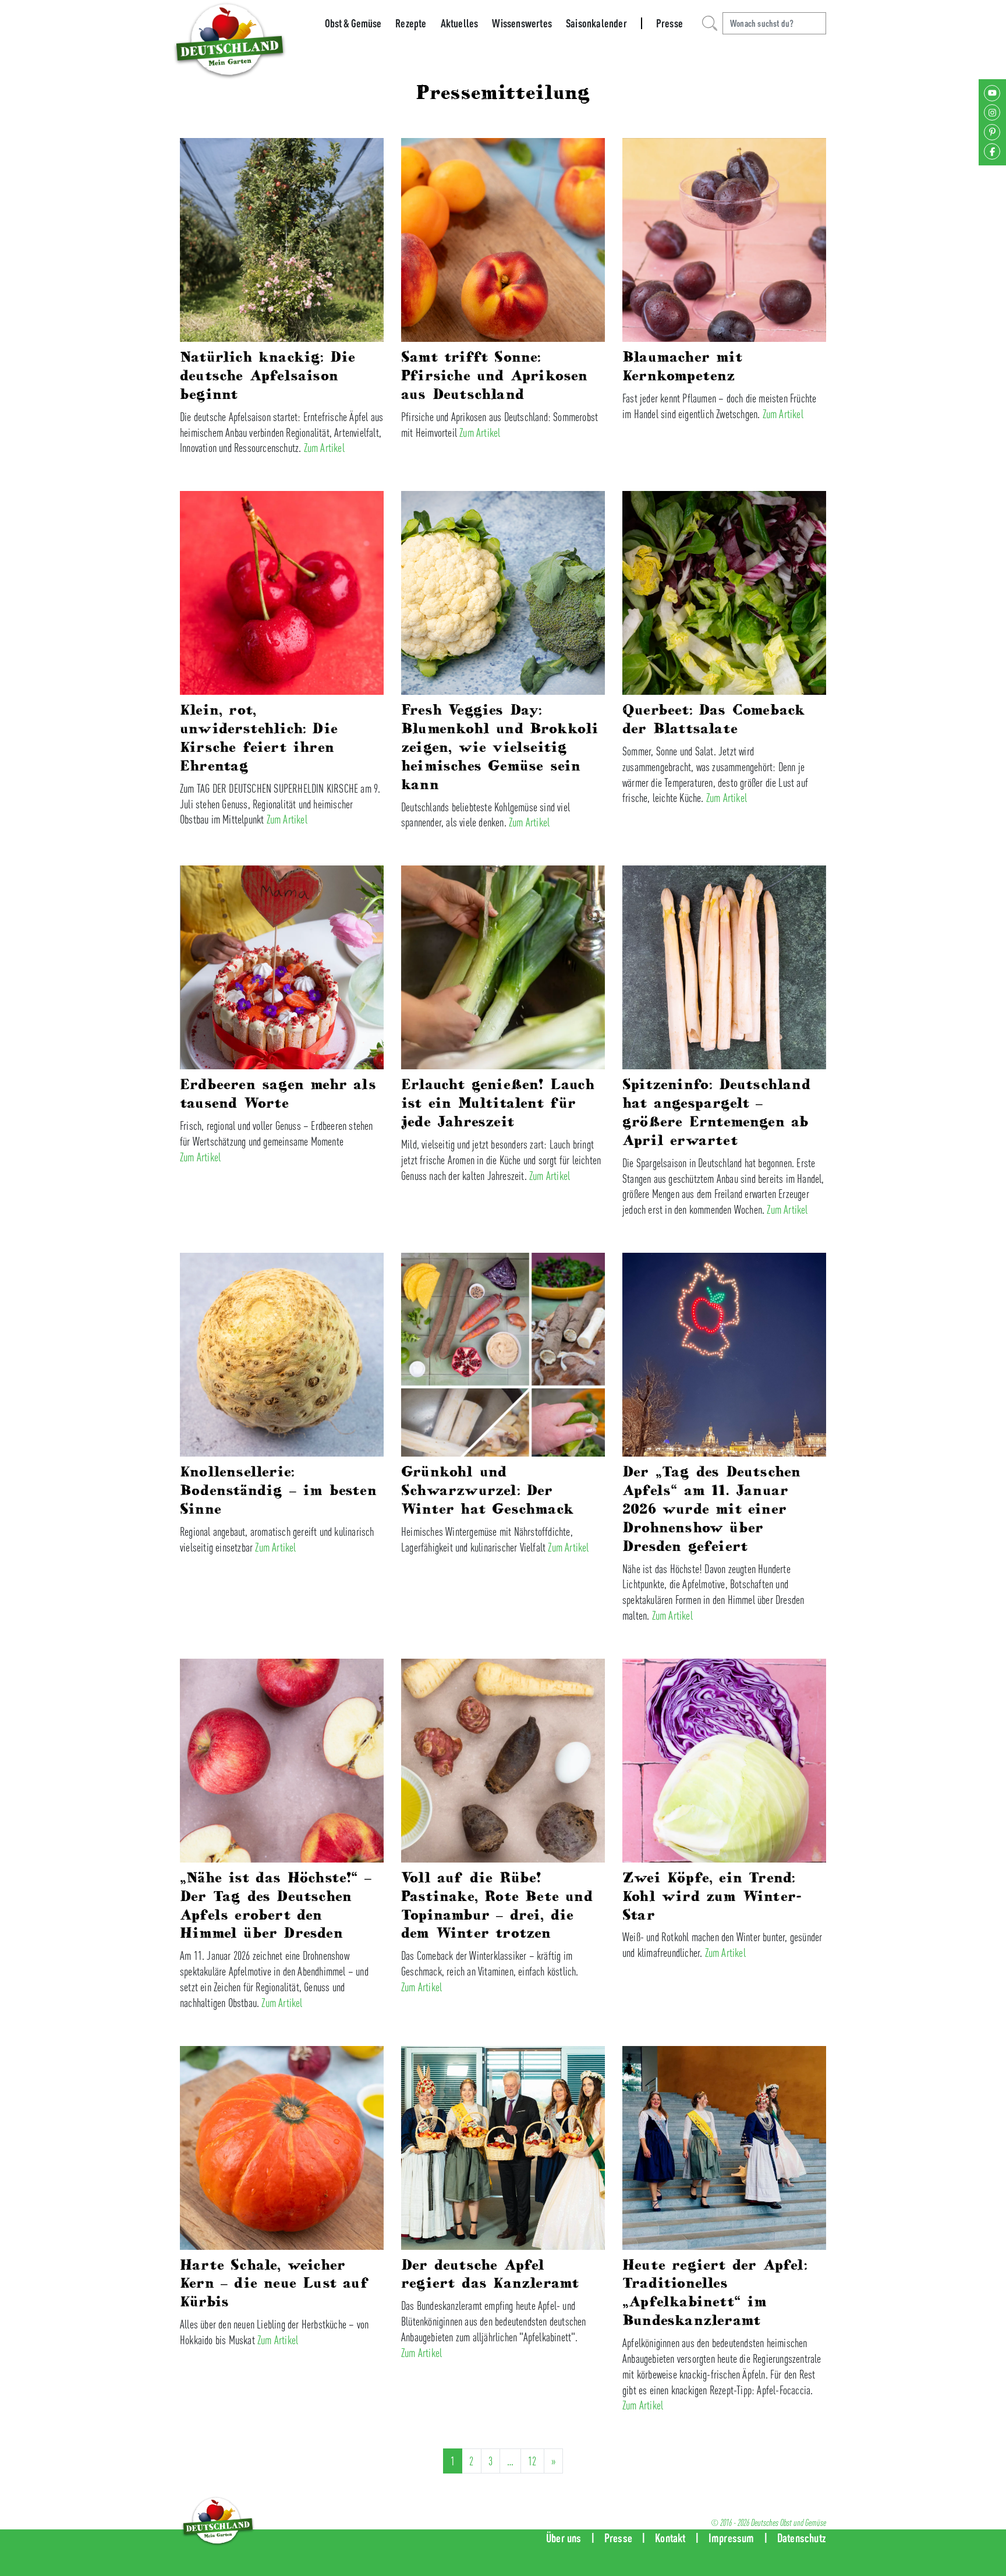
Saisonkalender (596, 23)
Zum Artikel (324, 448)
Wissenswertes (522, 23)
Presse (670, 23)
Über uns (564, 2538)
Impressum (732, 2538)
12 (532, 2461)
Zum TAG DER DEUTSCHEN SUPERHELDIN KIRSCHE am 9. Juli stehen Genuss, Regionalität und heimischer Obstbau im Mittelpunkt (280, 804)
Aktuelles (460, 23)
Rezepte (411, 23)
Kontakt (670, 2538)
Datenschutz (802, 2538)
